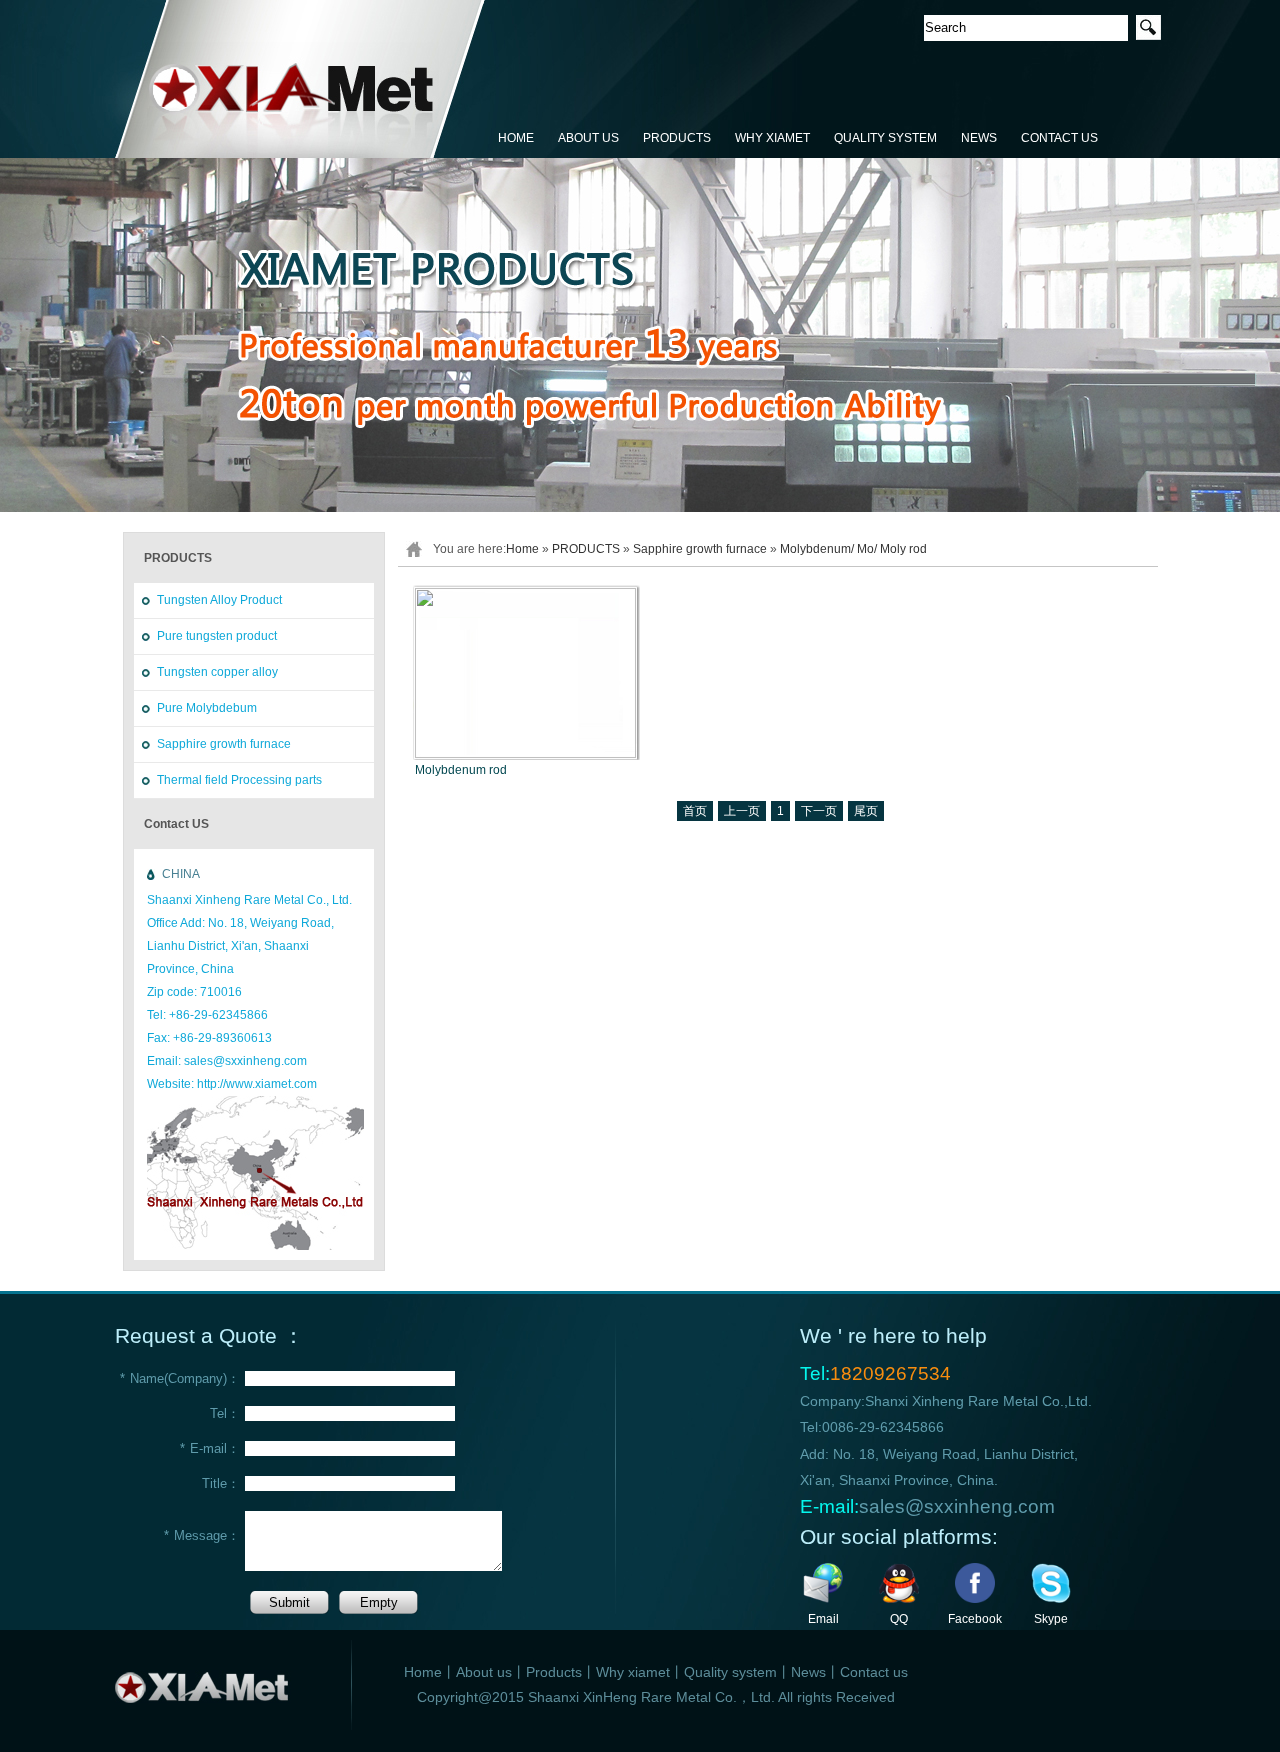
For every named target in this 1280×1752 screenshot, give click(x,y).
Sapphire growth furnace (224, 744)
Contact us (874, 1672)
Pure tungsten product (217, 636)
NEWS (979, 138)
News (808, 1672)
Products (554, 1672)
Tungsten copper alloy (217, 672)
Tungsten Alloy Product (219, 600)
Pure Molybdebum (207, 708)
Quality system (730, 1672)
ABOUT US (588, 138)
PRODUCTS (677, 138)
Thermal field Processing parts (239, 780)
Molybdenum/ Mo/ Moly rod (853, 549)
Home (522, 549)
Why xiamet (633, 1672)
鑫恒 (300, 80)
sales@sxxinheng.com (957, 1506)
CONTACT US (1059, 138)
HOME (516, 138)
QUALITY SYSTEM (885, 138)
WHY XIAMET (772, 138)
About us (484, 1672)
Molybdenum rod (461, 770)
